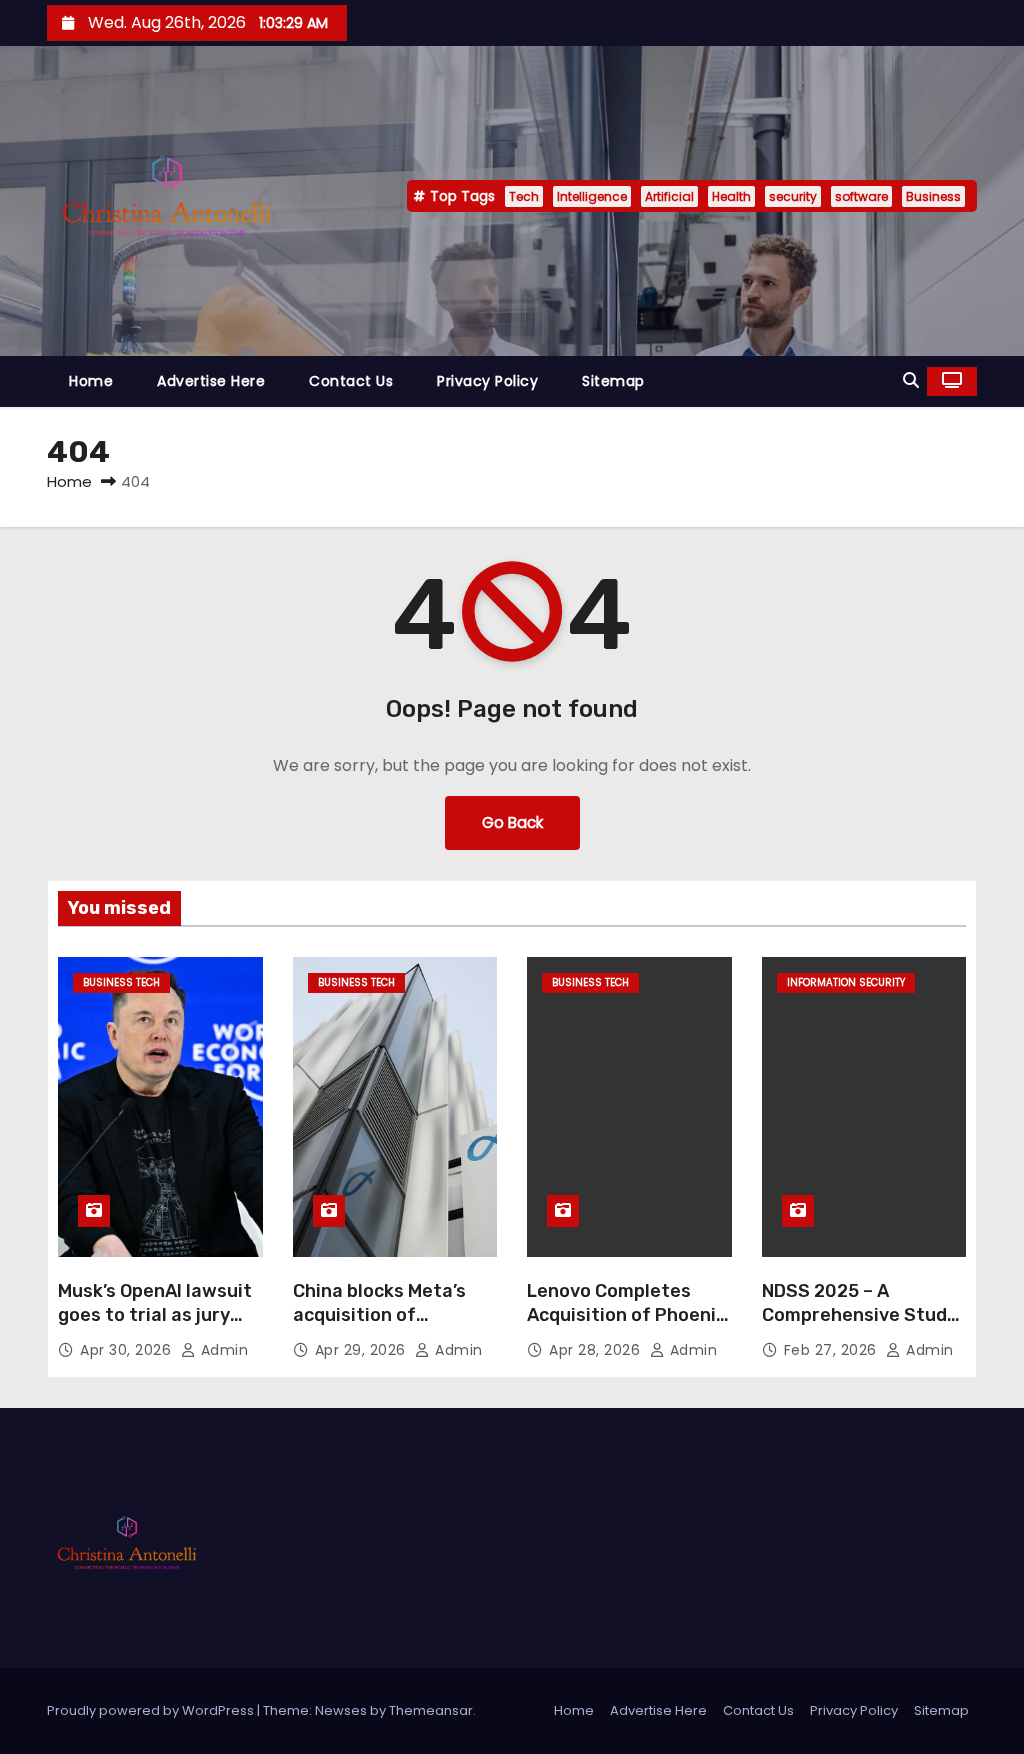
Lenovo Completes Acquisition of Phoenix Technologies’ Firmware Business (626, 1327)
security (793, 196)
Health (731, 196)
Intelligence (592, 196)
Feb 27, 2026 (833, 1350)
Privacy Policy (487, 381)
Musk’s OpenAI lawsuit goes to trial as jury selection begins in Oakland (155, 1327)
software (861, 196)
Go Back (512, 822)
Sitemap (613, 381)
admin (222, 1350)
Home (91, 381)
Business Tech (121, 982)
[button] (911, 380)
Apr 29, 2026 (363, 1350)
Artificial (669, 196)
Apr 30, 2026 (128, 1350)
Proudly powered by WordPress (152, 1710)
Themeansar (431, 1710)
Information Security (846, 982)
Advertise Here (211, 381)
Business (933, 196)
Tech (524, 196)
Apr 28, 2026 (597, 1350)
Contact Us (351, 381)
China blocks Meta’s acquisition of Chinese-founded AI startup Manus (380, 1327)
